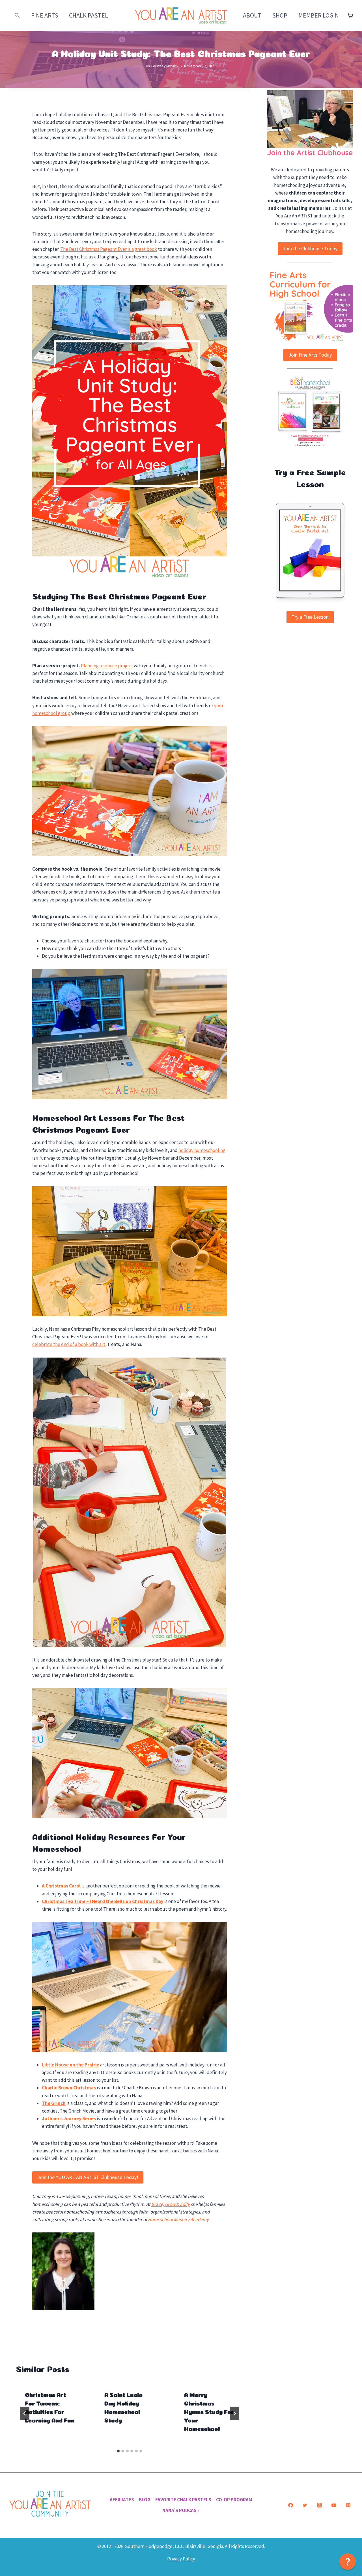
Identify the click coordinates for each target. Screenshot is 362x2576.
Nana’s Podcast (181, 2510)
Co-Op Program (234, 2500)
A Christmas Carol (61, 1886)
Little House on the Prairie (71, 2065)
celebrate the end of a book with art (69, 1344)
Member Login (319, 15)
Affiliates (122, 2500)
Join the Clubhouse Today (310, 248)
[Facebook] (290, 2505)
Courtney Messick (165, 66)
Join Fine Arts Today (310, 355)
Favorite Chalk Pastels (183, 2500)
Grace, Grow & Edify (171, 2204)
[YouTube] (334, 2505)
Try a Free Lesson (310, 617)
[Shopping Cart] (350, 16)
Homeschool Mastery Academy (178, 2219)
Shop (280, 15)
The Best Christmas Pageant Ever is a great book (109, 249)
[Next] (234, 2413)
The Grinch (54, 2103)
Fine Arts (45, 15)
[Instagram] (319, 2505)
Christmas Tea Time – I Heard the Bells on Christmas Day (103, 1901)
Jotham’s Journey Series (69, 2118)
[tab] (118, 2451)
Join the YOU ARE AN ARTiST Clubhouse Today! (88, 2177)
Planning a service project (107, 666)
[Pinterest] (348, 2505)
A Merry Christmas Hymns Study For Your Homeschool (209, 2411)
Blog (145, 2500)
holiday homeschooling (202, 1150)
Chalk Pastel (89, 15)
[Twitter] (305, 2505)
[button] (17, 15)
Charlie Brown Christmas (69, 2088)
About (252, 15)
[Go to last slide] (25, 2413)
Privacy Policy (181, 2559)
